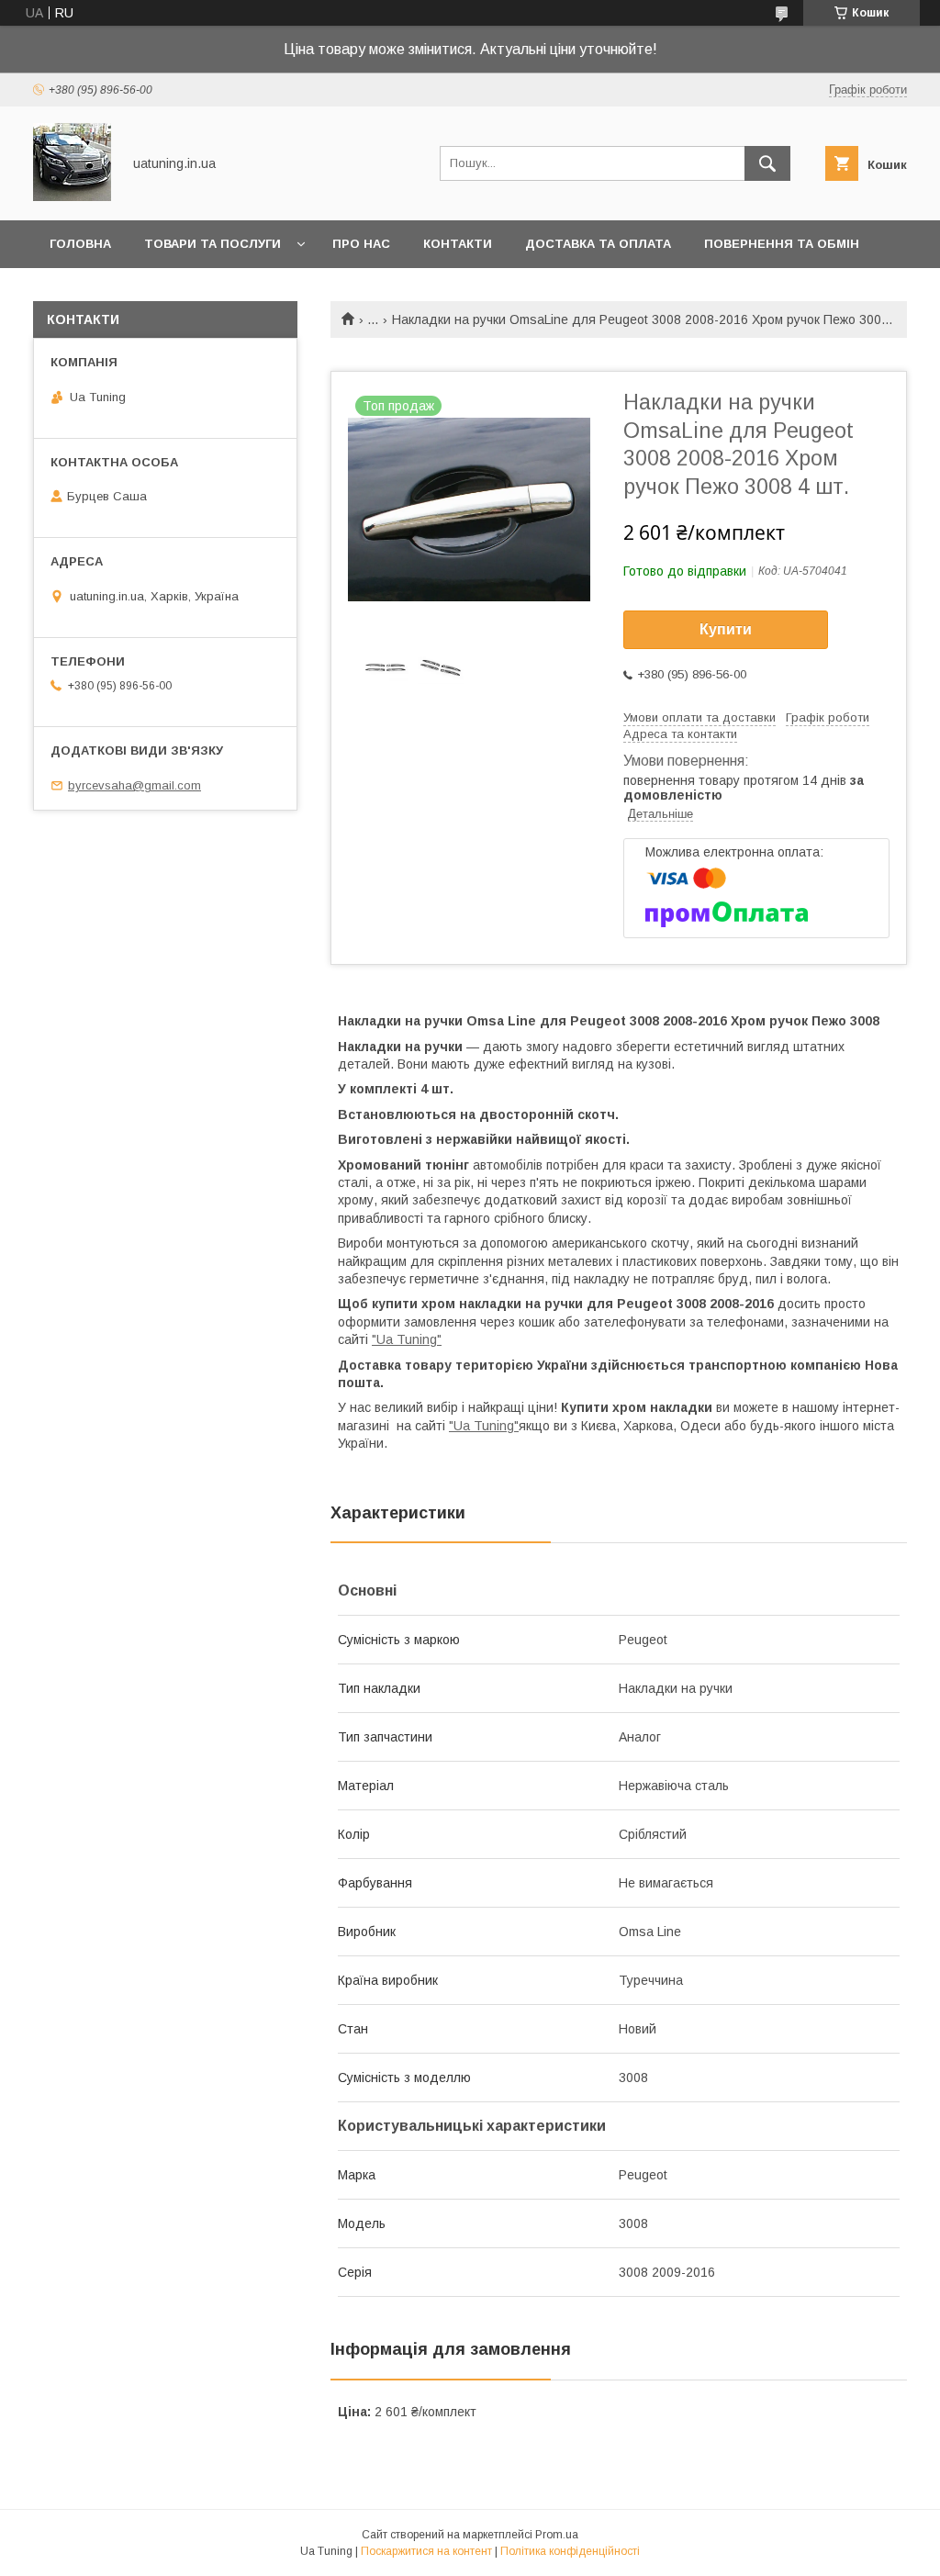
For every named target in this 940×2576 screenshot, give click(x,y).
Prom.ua (557, 2535)
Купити (726, 629)
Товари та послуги (213, 244)
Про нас (361, 244)
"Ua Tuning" (407, 1339)
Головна (80, 244)
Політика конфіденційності (570, 2551)
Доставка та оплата (598, 244)
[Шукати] (767, 163)
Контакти (458, 244)
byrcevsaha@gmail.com (134, 785)
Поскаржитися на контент (426, 2551)
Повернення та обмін (782, 244)
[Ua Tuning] (72, 196)
